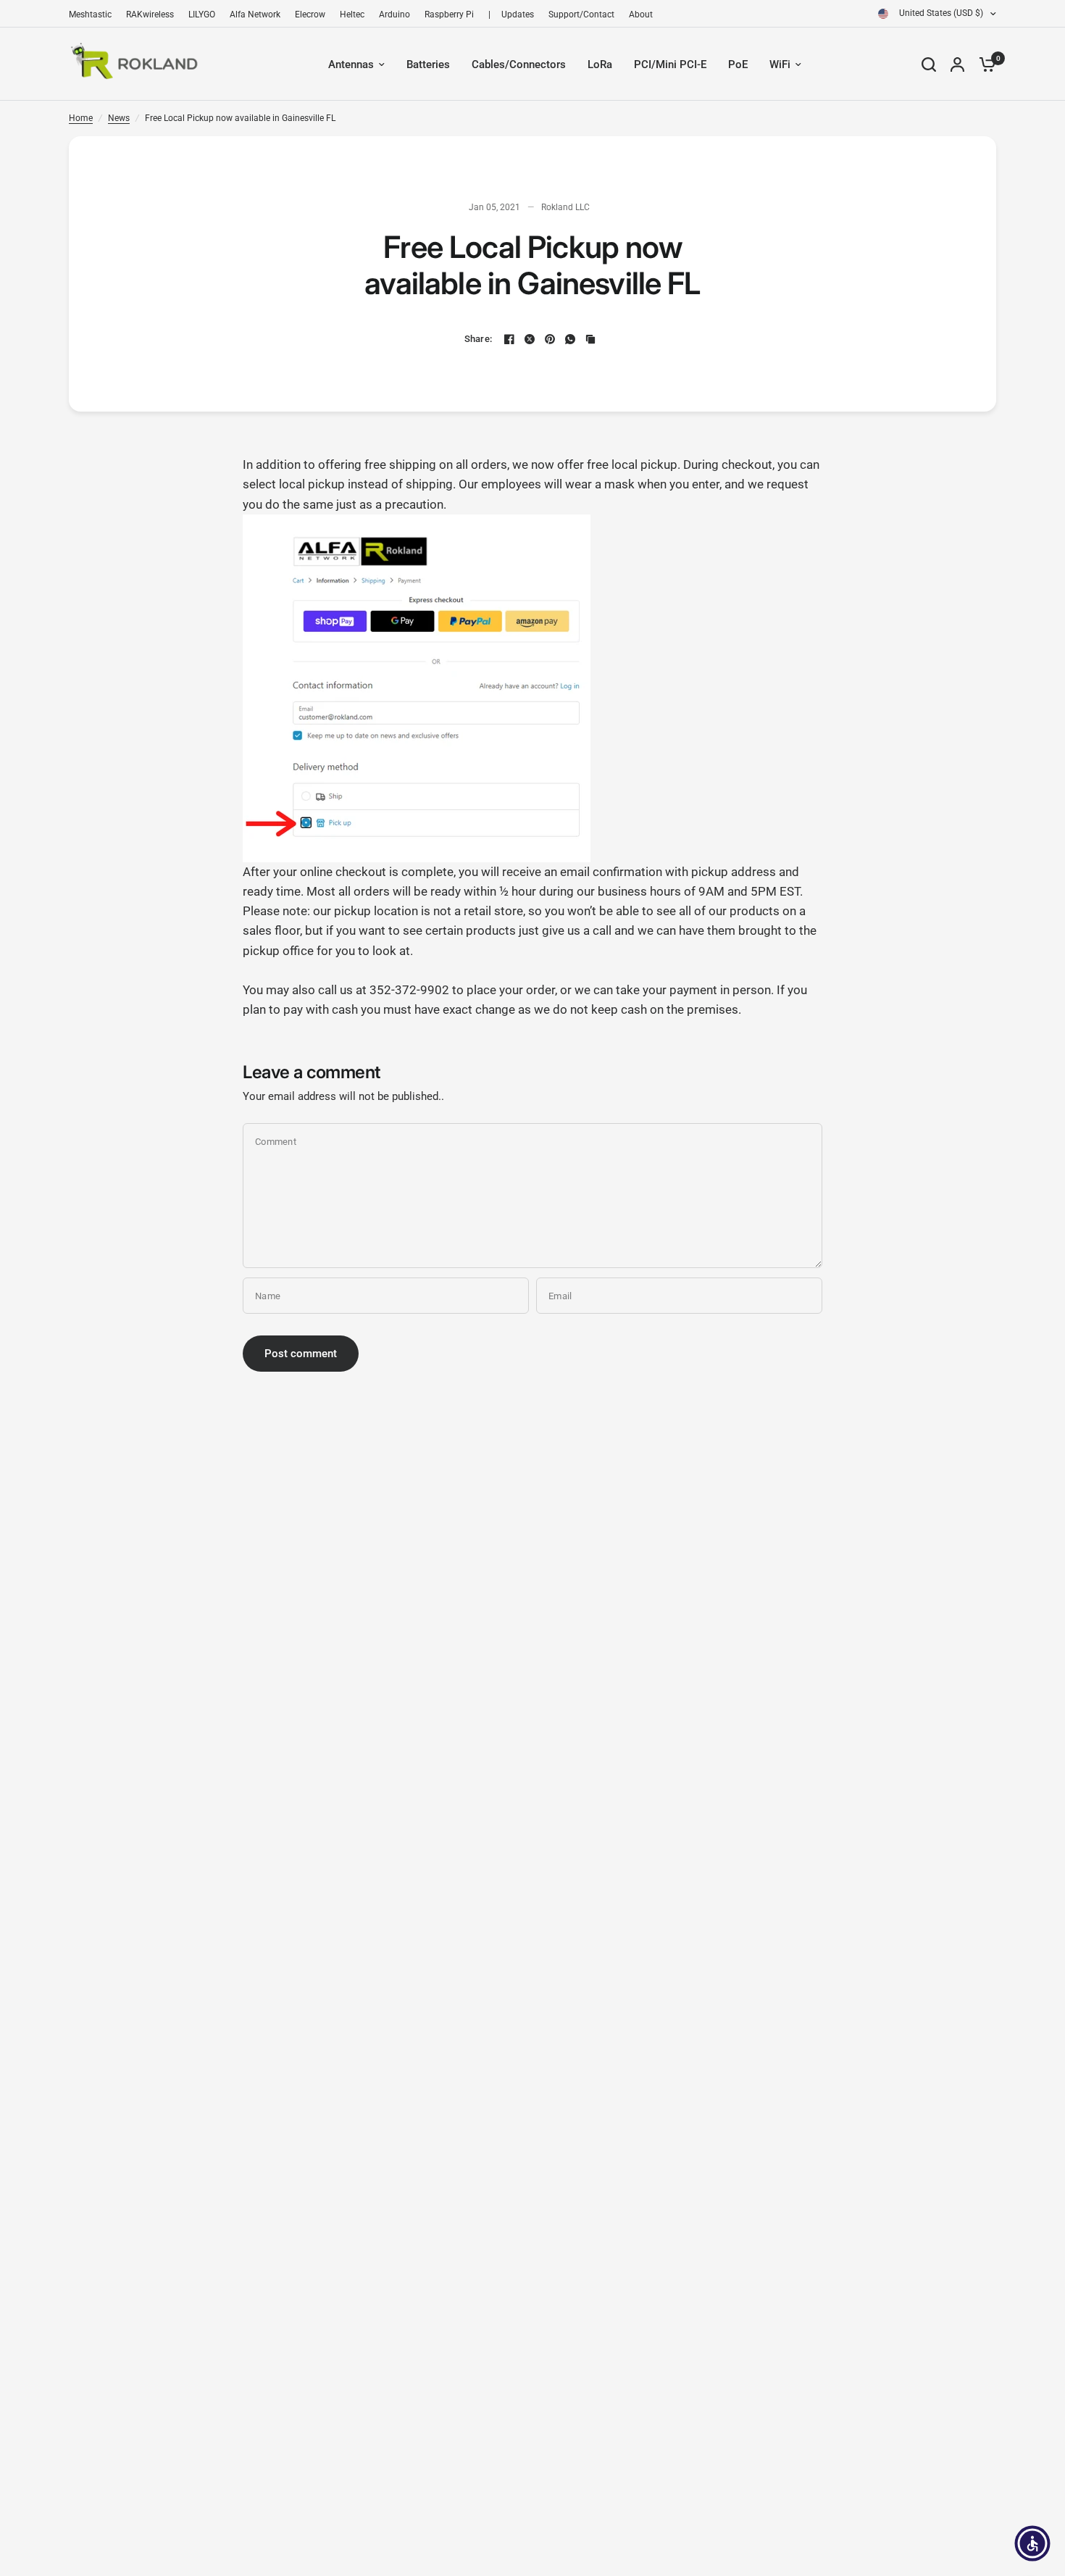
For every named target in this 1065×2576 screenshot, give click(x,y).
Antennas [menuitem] (351, 64)
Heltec (352, 14)
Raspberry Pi (449, 14)
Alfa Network (255, 14)
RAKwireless (150, 14)
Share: (479, 339)
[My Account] (957, 64)
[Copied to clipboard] (590, 339)
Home (81, 118)
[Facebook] (509, 339)
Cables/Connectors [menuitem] (519, 64)
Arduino (394, 14)
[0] (984, 64)
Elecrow (310, 14)
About (641, 14)
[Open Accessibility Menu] (1032, 2543)
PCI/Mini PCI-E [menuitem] (670, 64)
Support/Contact (581, 14)
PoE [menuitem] (738, 64)
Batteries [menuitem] (428, 64)
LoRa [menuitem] (600, 64)
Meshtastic (90, 14)
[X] (530, 339)
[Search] (929, 64)
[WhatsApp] (570, 339)
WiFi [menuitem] (780, 64)
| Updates (511, 14)
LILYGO (202, 14)
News (119, 118)
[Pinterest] (550, 339)
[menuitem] (94, 15)
